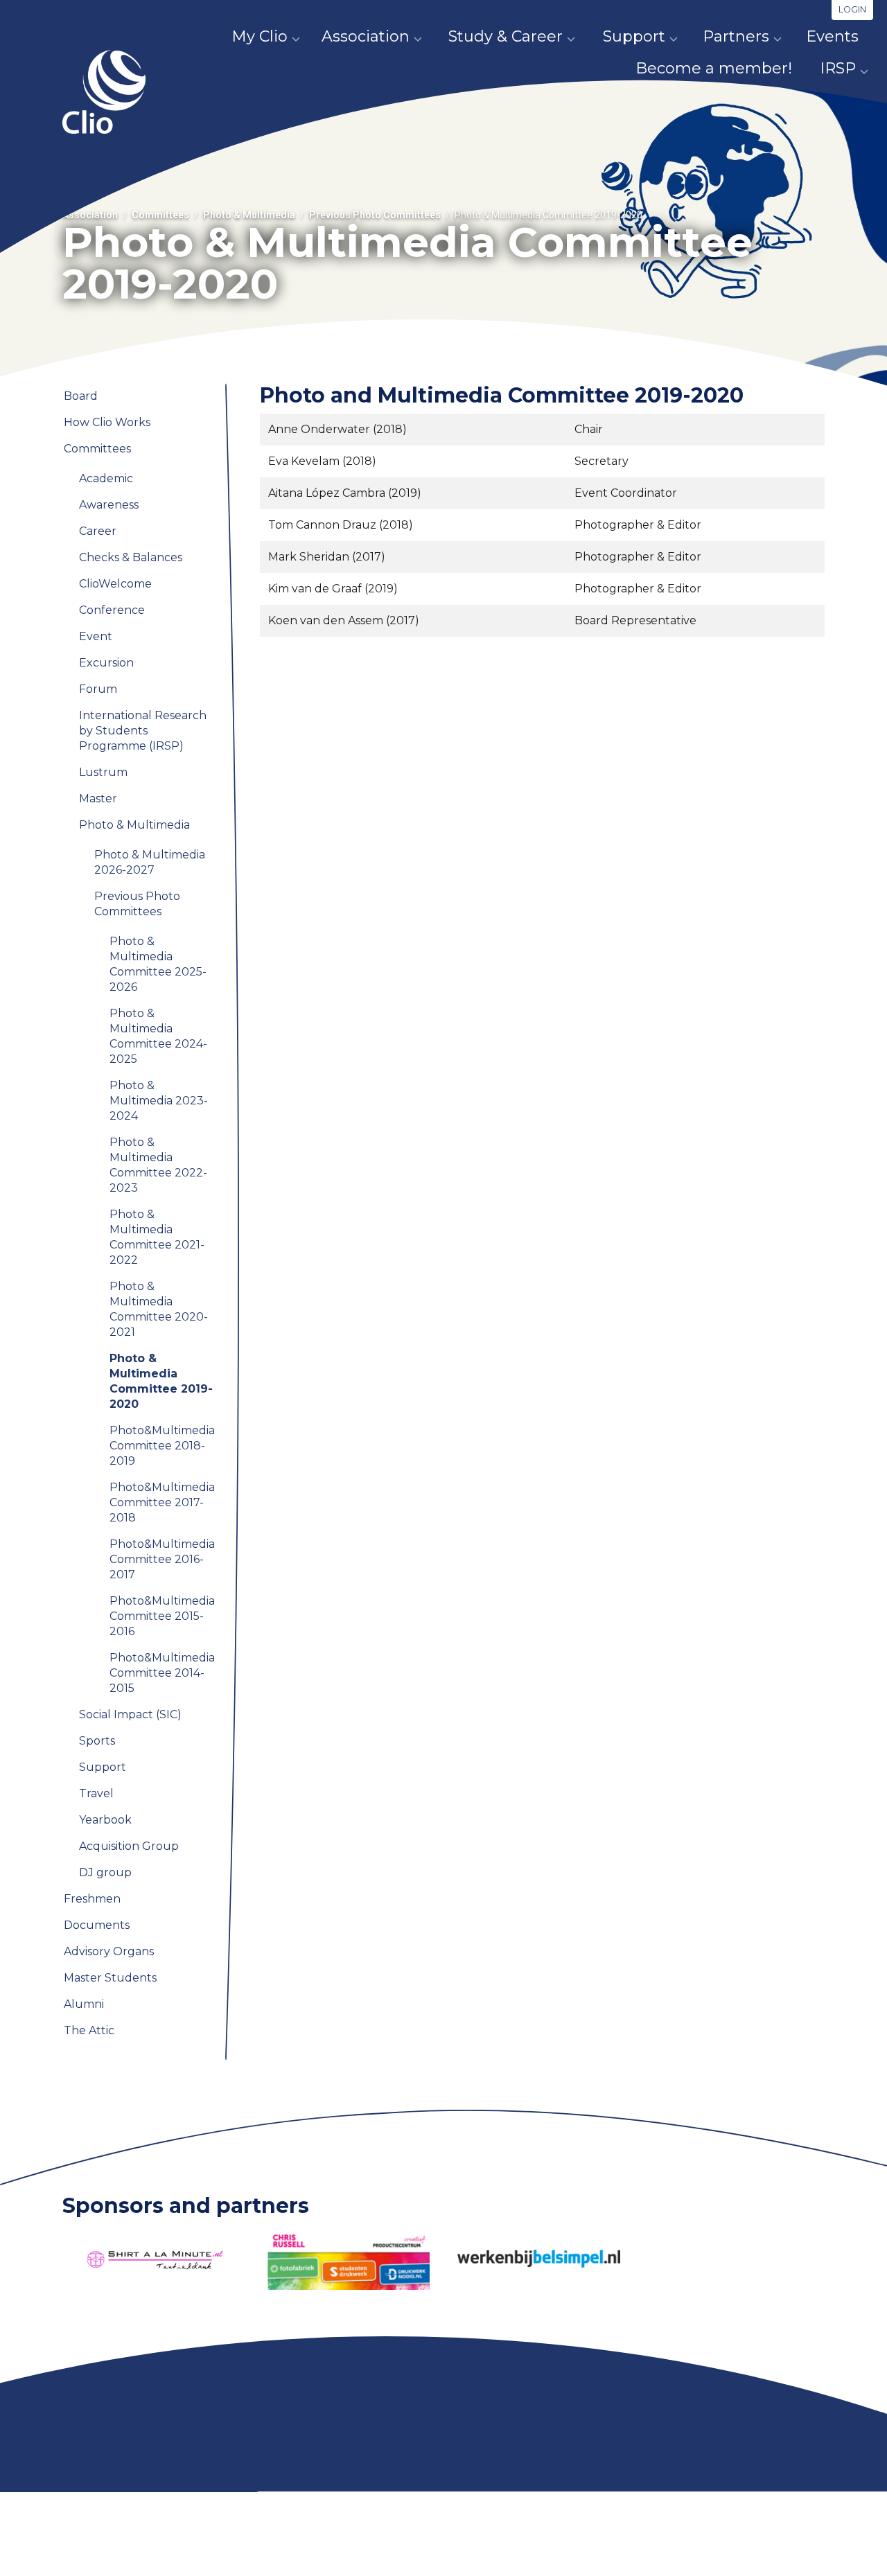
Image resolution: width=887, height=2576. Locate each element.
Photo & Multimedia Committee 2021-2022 (157, 1237)
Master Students (110, 1978)
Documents (97, 1925)
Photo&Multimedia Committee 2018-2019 (162, 1446)
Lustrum (103, 772)
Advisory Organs (109, 1951)
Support (634, 36)
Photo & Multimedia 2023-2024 (159, 1101)
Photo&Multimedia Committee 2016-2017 (162, 1559)
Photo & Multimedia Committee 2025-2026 (158, 964)
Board (81, 396)
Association (366, 36)
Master (98, 799)
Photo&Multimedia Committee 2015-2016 (162, 1616)
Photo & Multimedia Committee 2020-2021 (159, 1309)
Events (832, 36)
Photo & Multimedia (249, 215)
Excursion (106, 663)
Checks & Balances (131, 557)
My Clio (260, 36)
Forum (98, 689)
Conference (112, 610)
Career (98, 531)
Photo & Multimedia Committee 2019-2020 (161, 1381)
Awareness (109, 505)
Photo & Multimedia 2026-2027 (150, 862)
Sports (97, 1741)
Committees (160, 215)
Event (96, 636)
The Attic (89, 2030)
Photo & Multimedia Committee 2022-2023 (158, 1165)
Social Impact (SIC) (130, 1714)
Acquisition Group (129, 1846)
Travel (96, 1793)
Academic (106, 478)
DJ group (105, 1872)
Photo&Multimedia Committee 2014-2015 (162, 1673)
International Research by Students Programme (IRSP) (143, 731)
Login (852, 9)
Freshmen (92, 1899)
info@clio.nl (285, 2557)
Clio (104, 92)
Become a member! (714, 68)
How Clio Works (107, 422)
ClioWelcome (115, 584)
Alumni (84, 2004)
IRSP (838, 68)
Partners (736, 36)
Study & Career (506, 36)
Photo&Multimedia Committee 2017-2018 (162, 1502)
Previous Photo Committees (375, 215)
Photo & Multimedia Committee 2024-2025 (158, 1036)
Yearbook (105, 1820)
